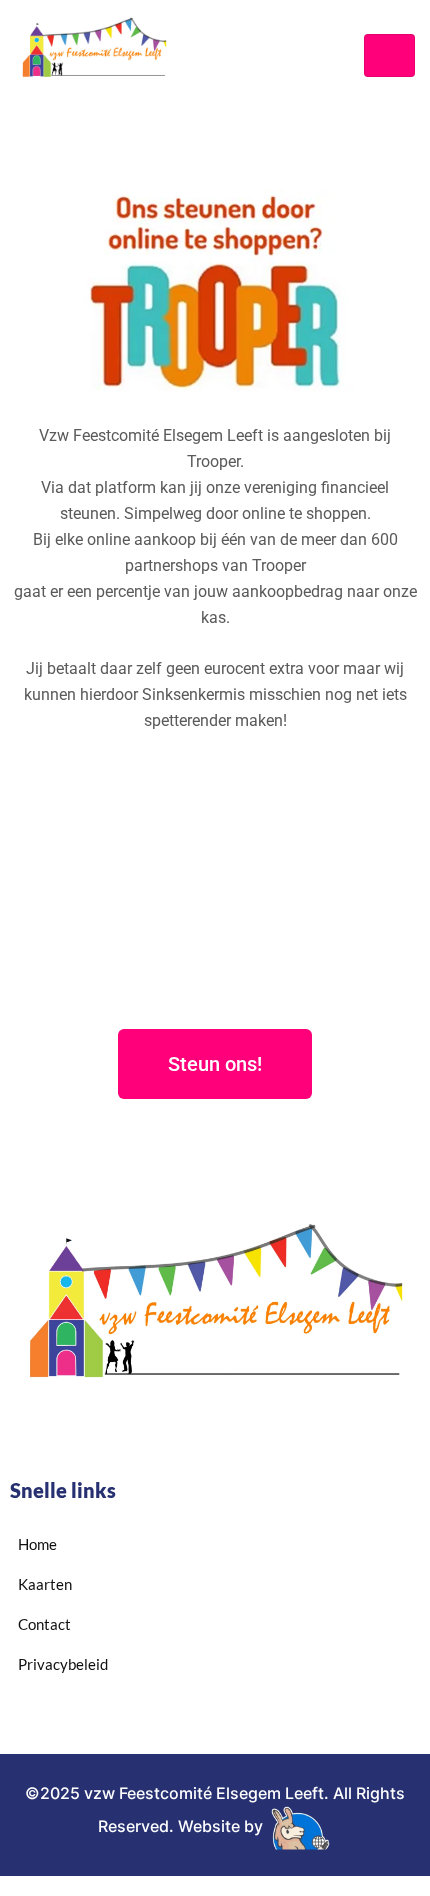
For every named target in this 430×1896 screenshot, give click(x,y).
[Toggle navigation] (389, 55)
